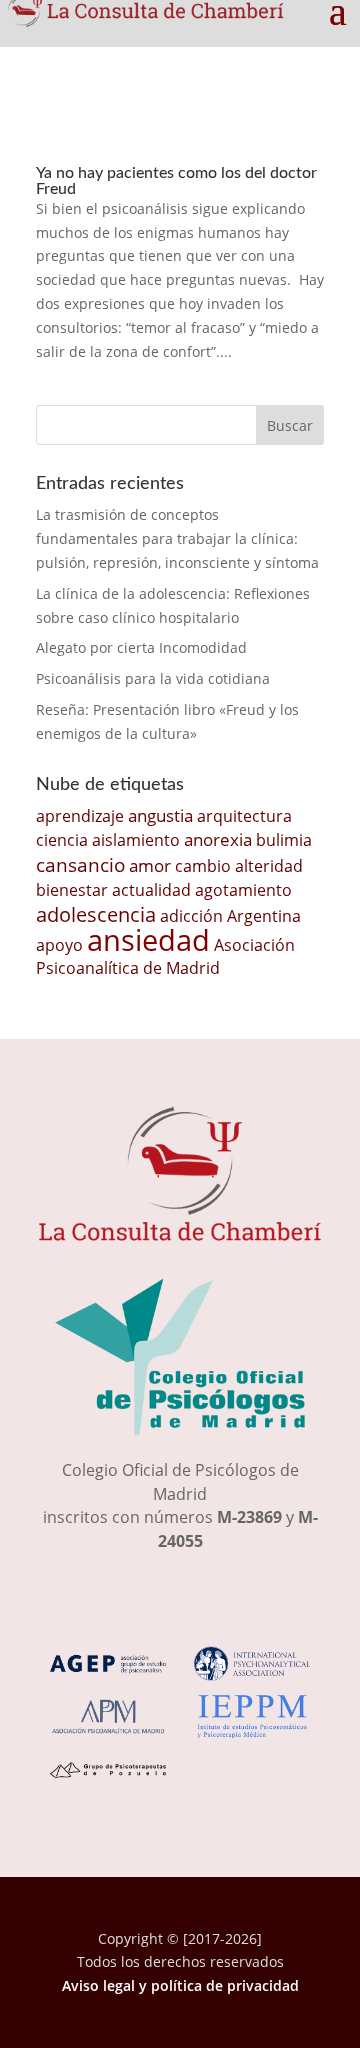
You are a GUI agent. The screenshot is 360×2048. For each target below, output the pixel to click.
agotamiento (243, 890)
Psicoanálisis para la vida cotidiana (153, 678)
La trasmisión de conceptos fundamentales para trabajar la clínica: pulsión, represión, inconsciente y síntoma (177, 538)
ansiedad (148, 940)
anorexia (218, 839)
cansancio (80, 864)
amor (150, 865)
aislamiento (136, 840)
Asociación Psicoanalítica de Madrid (165, 957)
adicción (191, 916)
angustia (160, 815)
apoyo (59, 945)
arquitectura (244, 816)
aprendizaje (80, 816)
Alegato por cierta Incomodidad (141, 647)
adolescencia (96, 914)
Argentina (264, 916)
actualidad (151, 890)
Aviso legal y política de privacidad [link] (180, 1985)
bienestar (72, 890)
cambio (203, 866)
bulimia (284, 840)
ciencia (62, 840)
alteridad (269, 866)
